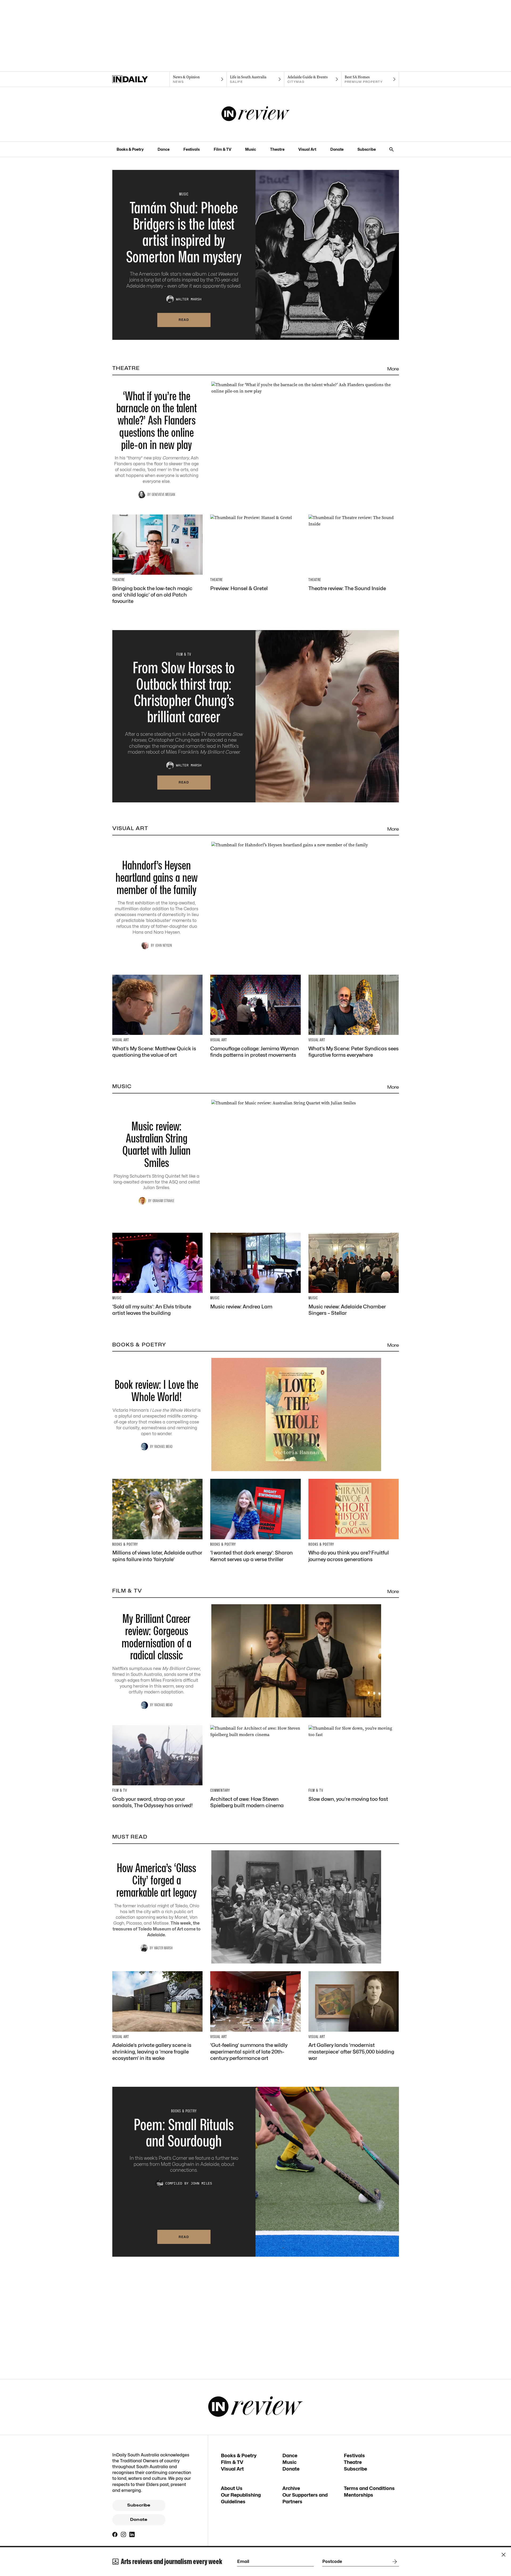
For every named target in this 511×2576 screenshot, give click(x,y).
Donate (337, 149)
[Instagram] (123, 2534)
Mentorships (358, 2495)
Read (184, 320)
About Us (232, 2488)
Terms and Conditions (369, 2488)
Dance (164, 149)
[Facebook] (115, 2534)
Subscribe (367, 149)
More (393, 369)
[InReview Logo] (256, 114)
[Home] (141, 79)
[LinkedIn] (132, 2534)
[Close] (504, 2555)
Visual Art (307, 149)
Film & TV (222, 149)
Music (251, 149)
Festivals (191, 149)
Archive (291, 2488)
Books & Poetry (130, 149)
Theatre (277, 149)
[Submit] (394, 2562)
